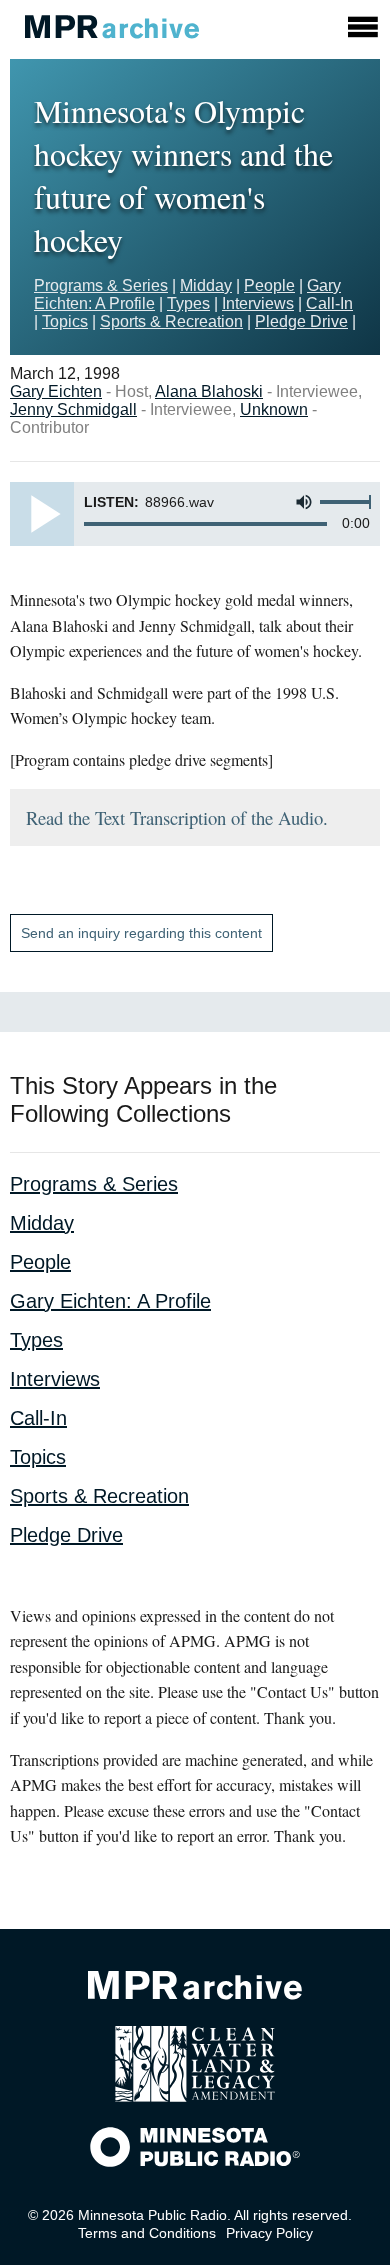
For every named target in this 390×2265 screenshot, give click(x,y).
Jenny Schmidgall (73, 409)
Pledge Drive (301, 321)
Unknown (274, 409)
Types (188, 303)
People (269, 285)
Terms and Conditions (147, 2233)
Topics (65, 321)
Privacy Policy (269, 2233)
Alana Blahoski (209, 391)
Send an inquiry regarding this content (141, 933)
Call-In (329, 303)
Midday (206, 285)
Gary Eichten (56, 391)
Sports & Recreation (171, 321)
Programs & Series (101, 285)
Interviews (258, 303)
